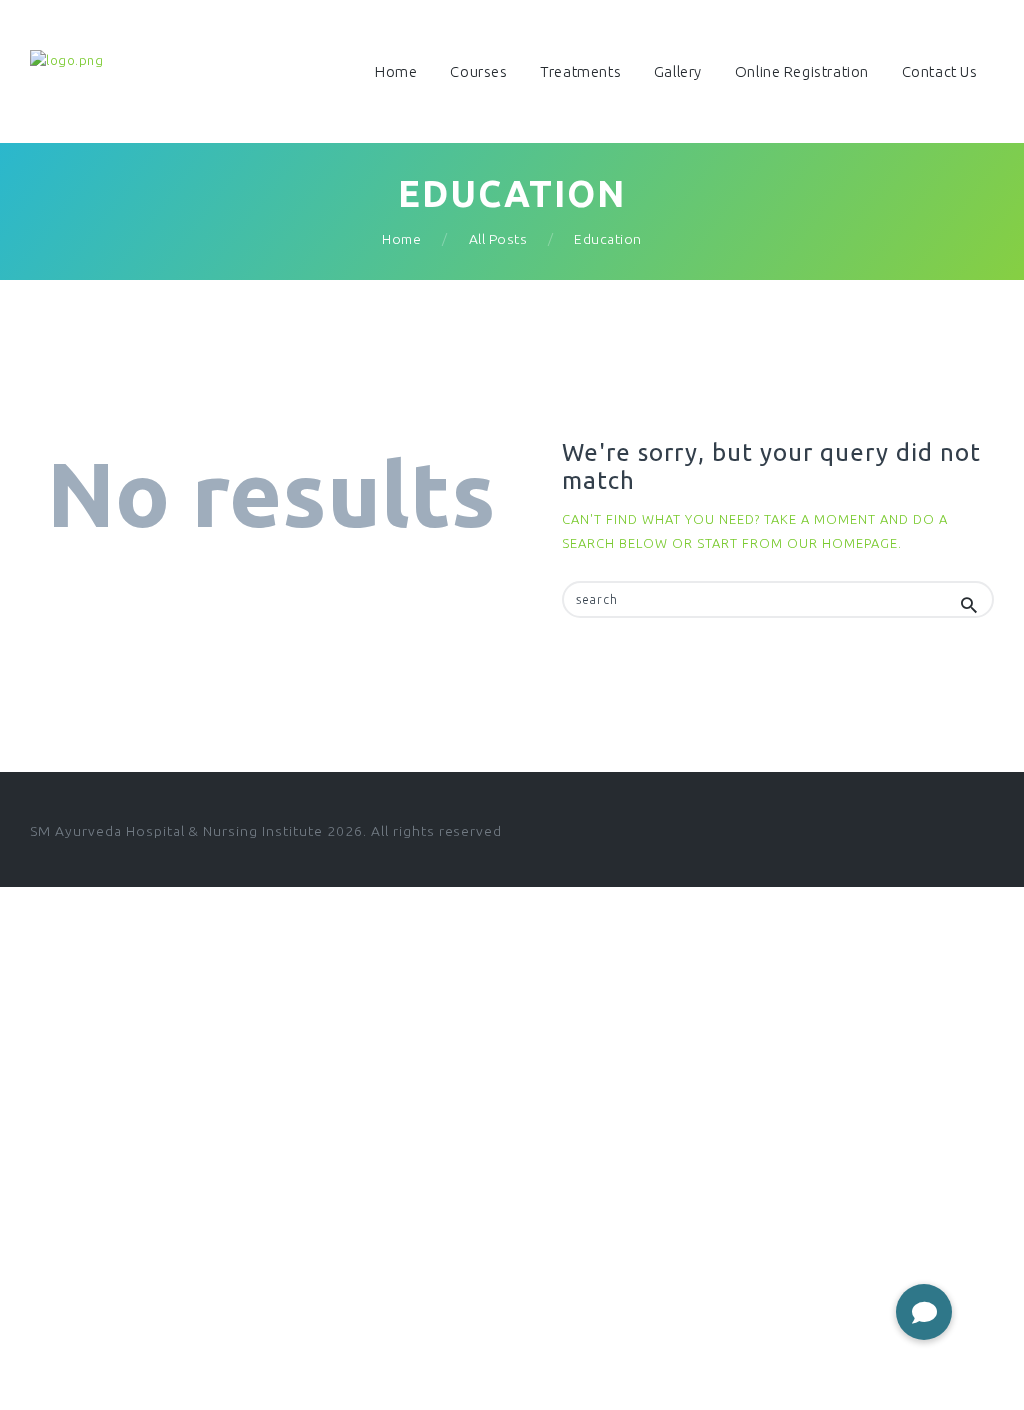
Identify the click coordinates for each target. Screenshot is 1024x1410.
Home (401, 239)
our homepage (842, 543)
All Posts (498, 239)
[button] (924, 1312)
